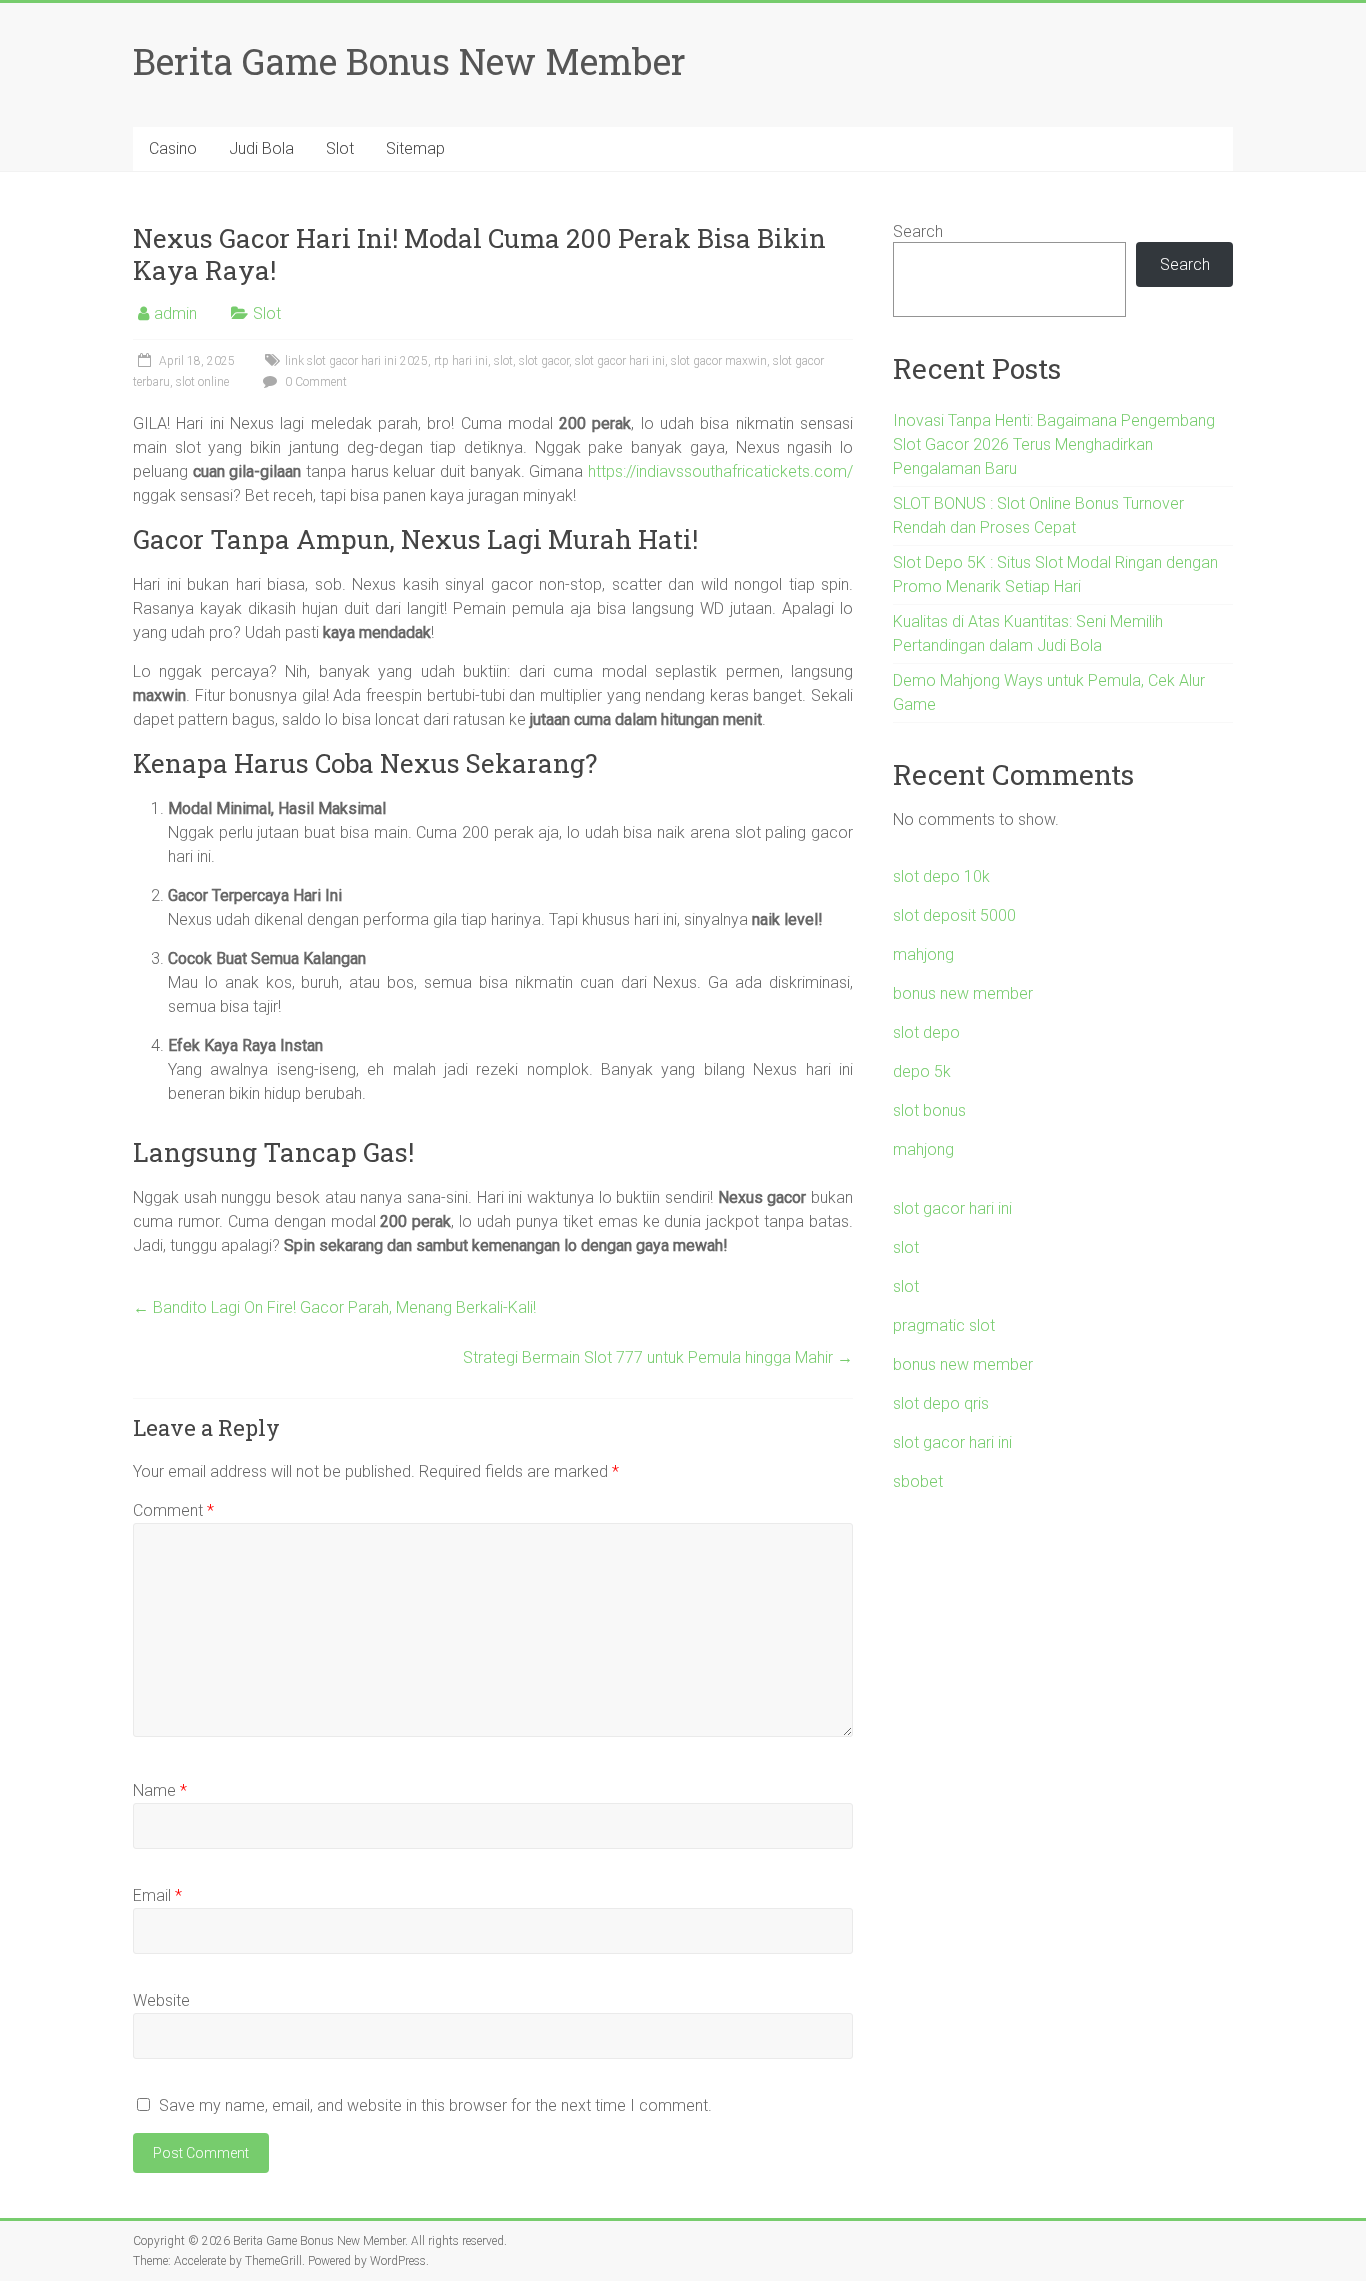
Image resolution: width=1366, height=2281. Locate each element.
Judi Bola (261, 148)
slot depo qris (941, 1403)
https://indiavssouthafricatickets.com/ (720, 471)
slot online (202, 382)
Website (161, 2000)
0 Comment (314, 382)
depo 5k (922, 1071)
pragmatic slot (944, 1325)
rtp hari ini (461, 361)
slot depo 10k (941, 876)
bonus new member (963, 993)
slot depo (926, 1032)
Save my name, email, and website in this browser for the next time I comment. (435, 2105)
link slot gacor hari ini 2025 (356, 361)
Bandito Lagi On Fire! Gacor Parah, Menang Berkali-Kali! (334, 1307)
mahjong (923, 954)
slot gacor (544, 361)
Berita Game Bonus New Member (409, 61)
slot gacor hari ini (620, 361)
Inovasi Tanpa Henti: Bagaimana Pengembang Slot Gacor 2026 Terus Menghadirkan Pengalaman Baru (1054, 444)
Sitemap (415, 148)
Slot (340, 148)
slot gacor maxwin (719, 361)
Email (157, 1895)
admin (175, 313)
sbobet (918, 1481)
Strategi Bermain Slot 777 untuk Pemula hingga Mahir (658, 1357)
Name (160, 1790)
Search (918, 231)
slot (503, 361)
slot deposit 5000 (954, 915)
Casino (173, 148)
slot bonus (929, 1110)
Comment (173, 1510)
